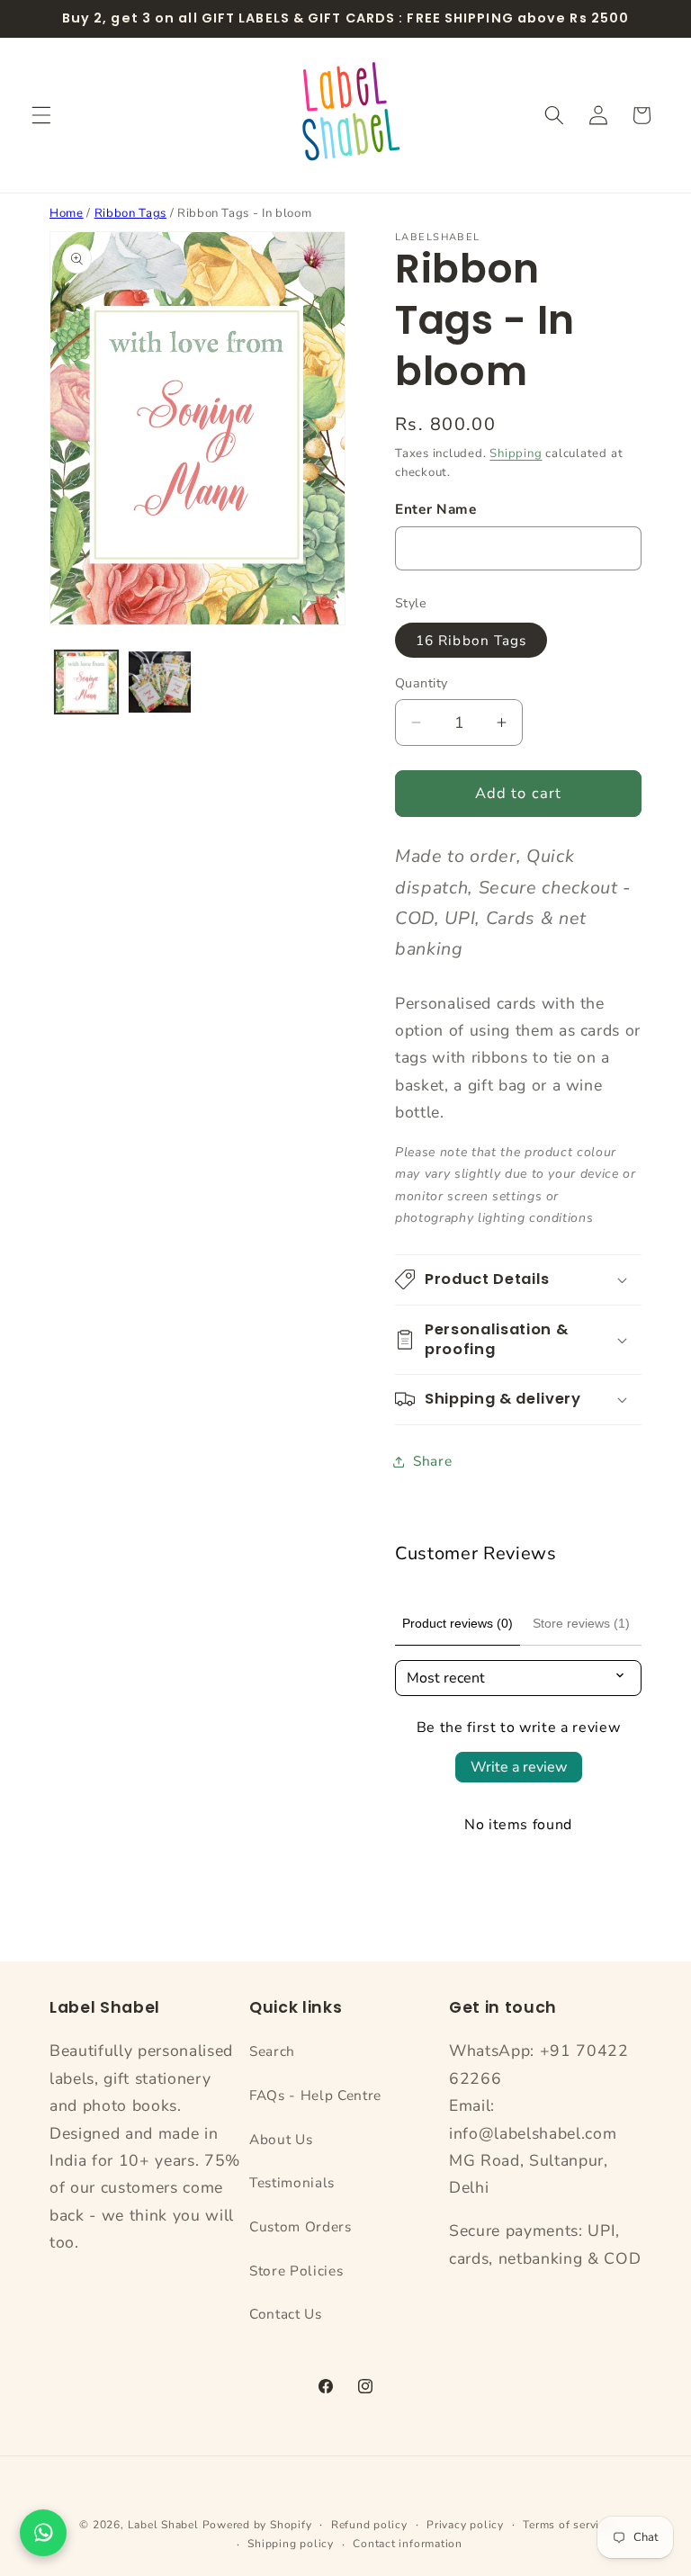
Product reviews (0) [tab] (458, 1623)
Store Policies (296, 2271)
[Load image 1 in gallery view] (87, 682)
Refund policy (369, 2525)
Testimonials (292, 2182)
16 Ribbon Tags (471, 640)
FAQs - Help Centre (315, 2095)
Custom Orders (301, 2226)
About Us (281, 2139)
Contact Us (286, 2314)
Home (67, 213)
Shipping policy (291, 2544)
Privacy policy (465, 2525)
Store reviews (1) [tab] (581, 1623)
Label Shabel (163, 2525)
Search (272, 2051)
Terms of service (567, 2525)
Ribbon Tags (130, 213)
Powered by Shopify (257, 2525)
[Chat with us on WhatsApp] (43, 2533)
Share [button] (432, 1461)
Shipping (516, 453)
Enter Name (436, 509)
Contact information (408, 2544)
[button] (41, 115)
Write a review (519, 1767)
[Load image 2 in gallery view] (160, 682)
